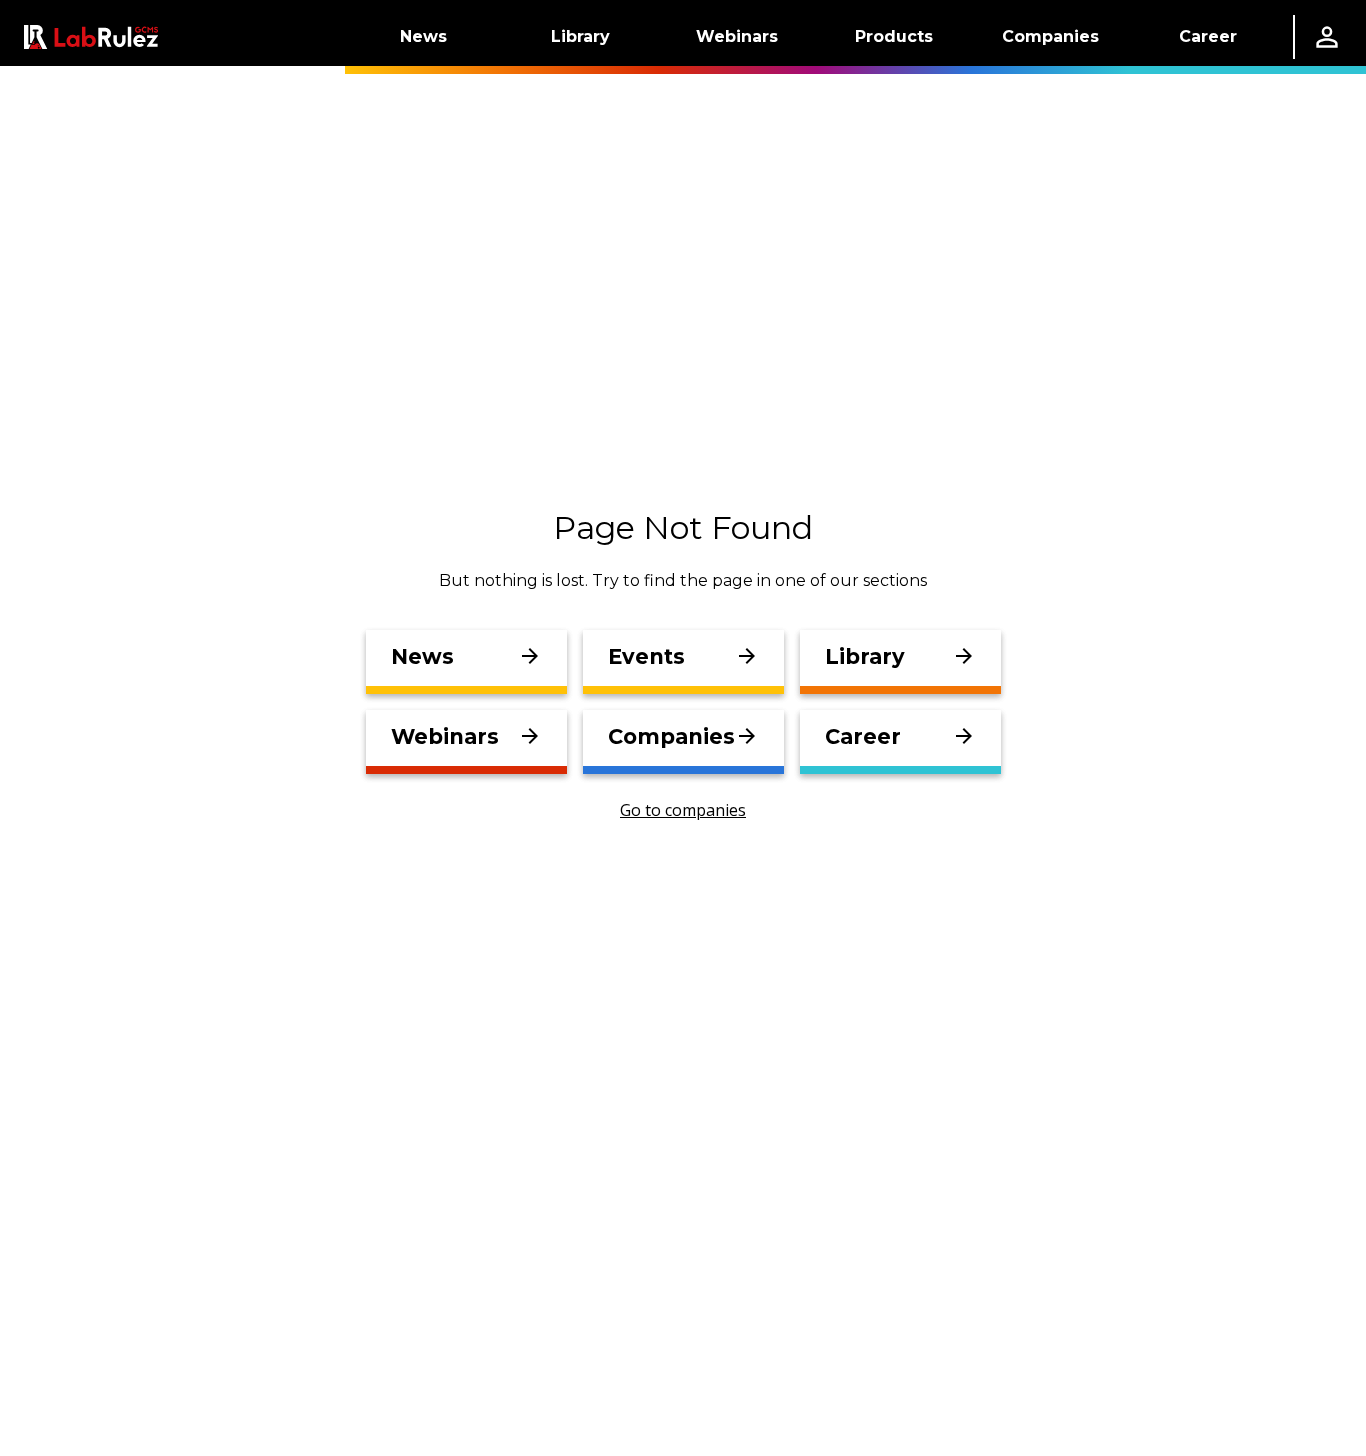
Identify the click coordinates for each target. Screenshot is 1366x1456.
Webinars (737, 36)
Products (894, 36)
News (423, 36)
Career (1208, 36)
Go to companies (683, 810)
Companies (1050, 36)
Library (580, 36)
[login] (1327, 37)
